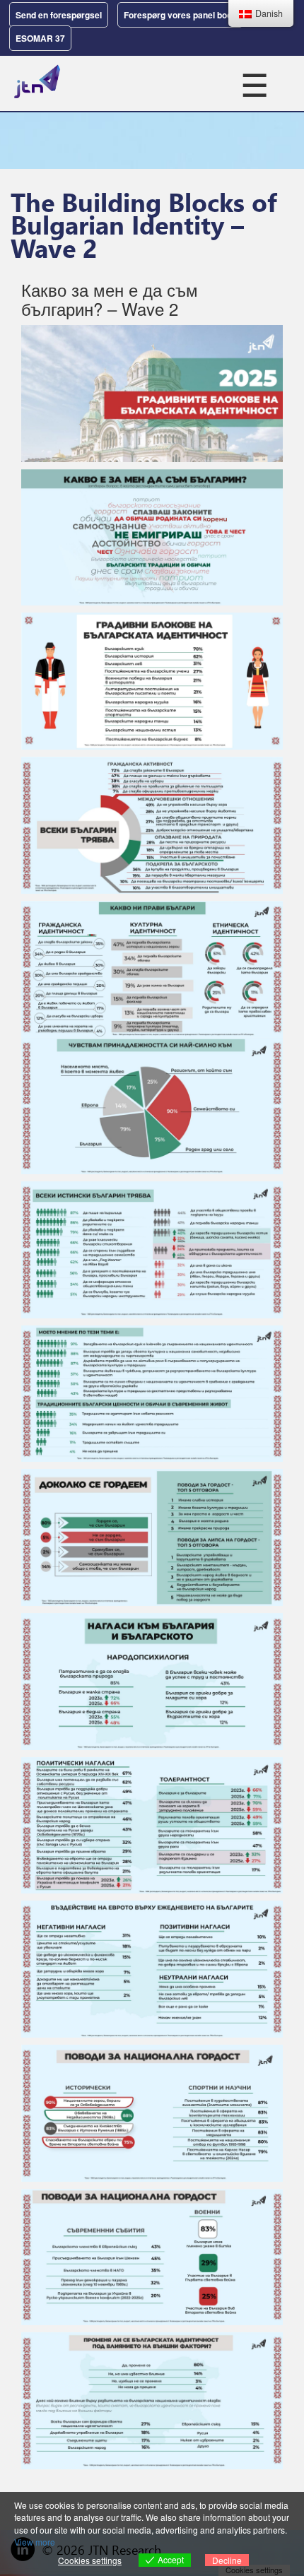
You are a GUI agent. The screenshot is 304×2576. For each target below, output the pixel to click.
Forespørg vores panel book (180, 15)
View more (35, 2542)
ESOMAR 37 (40, 38)
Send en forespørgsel (59, 15)
